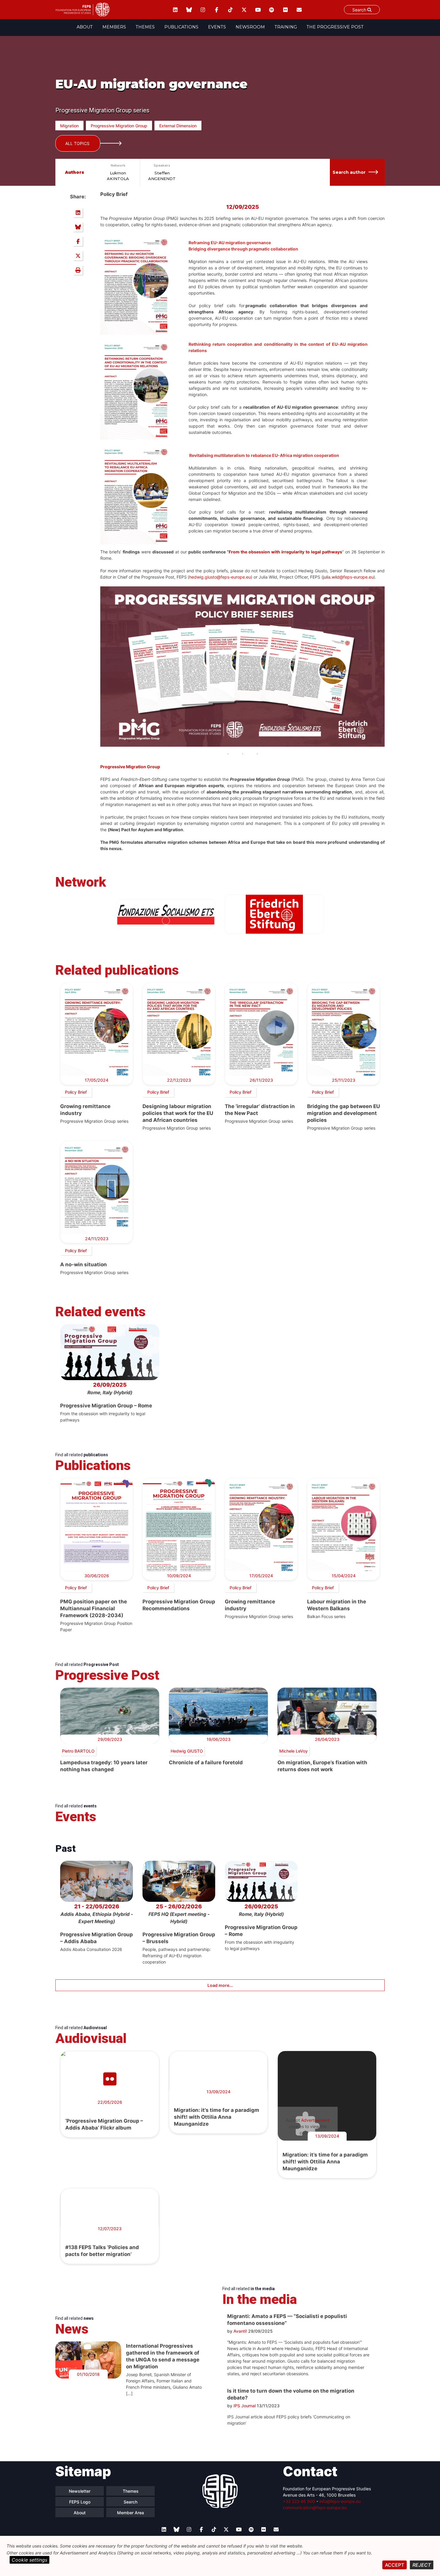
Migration (69, 126)
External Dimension (178, 126)
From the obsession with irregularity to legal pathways (285, 552)
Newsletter (80, 2491)
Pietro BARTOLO (78, 1751)
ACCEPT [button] (395, 2565)
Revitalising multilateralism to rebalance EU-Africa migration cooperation (264, 455)
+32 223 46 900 (299, 2501)
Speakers (162, 165)
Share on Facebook (78, 241)
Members (114, 27)
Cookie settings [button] (29, 2560)
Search (360, 10)
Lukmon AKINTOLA (118, 176)
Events (217, 27)
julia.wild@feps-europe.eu (348, 577)
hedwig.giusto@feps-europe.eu (220, 577)
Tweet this (78, 256)
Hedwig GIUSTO (187, 1751)
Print (78, 270)
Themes (145, 27)
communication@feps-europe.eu (315, 2508)
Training (286, 27)
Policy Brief (76, 1092)
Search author (349, 172)
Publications (181, 27)
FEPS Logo (80, 2502)
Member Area (131, 2513)
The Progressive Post (335, 27)
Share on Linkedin (78, 212)
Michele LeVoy (293, 1751)
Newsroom (250, 27)
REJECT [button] (422, 2565)
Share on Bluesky (78, 227)
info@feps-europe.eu (340, 2501)
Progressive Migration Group (119, 126)
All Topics (77, 143)
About (85, 27)
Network (118, 165)
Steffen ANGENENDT (162, 176)
